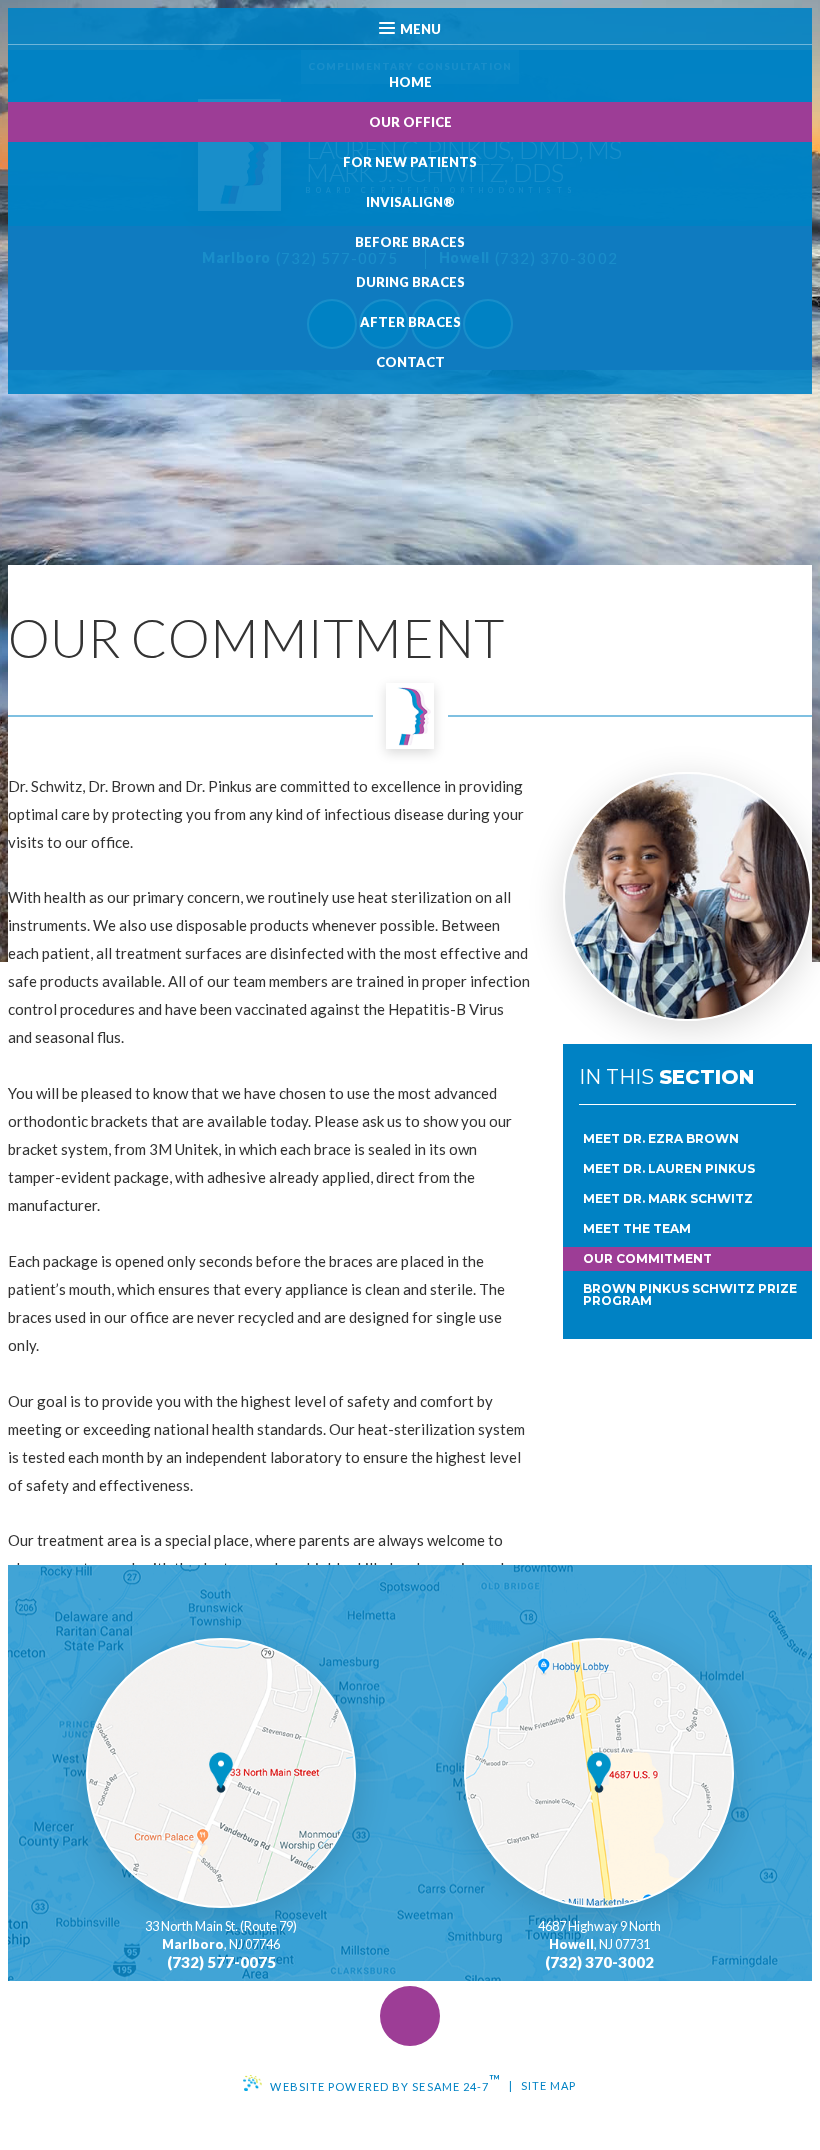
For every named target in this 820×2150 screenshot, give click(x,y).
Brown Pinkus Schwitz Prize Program (690, 1294)
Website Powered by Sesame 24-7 (385, 2082)
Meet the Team (637, 1228)
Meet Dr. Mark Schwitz (668, 1198)
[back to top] (410, 2016)
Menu (420, 29)
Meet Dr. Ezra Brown (661, 1138)
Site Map (549, 2085)
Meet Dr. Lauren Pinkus (669, 1168)
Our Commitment (647, 1258)
